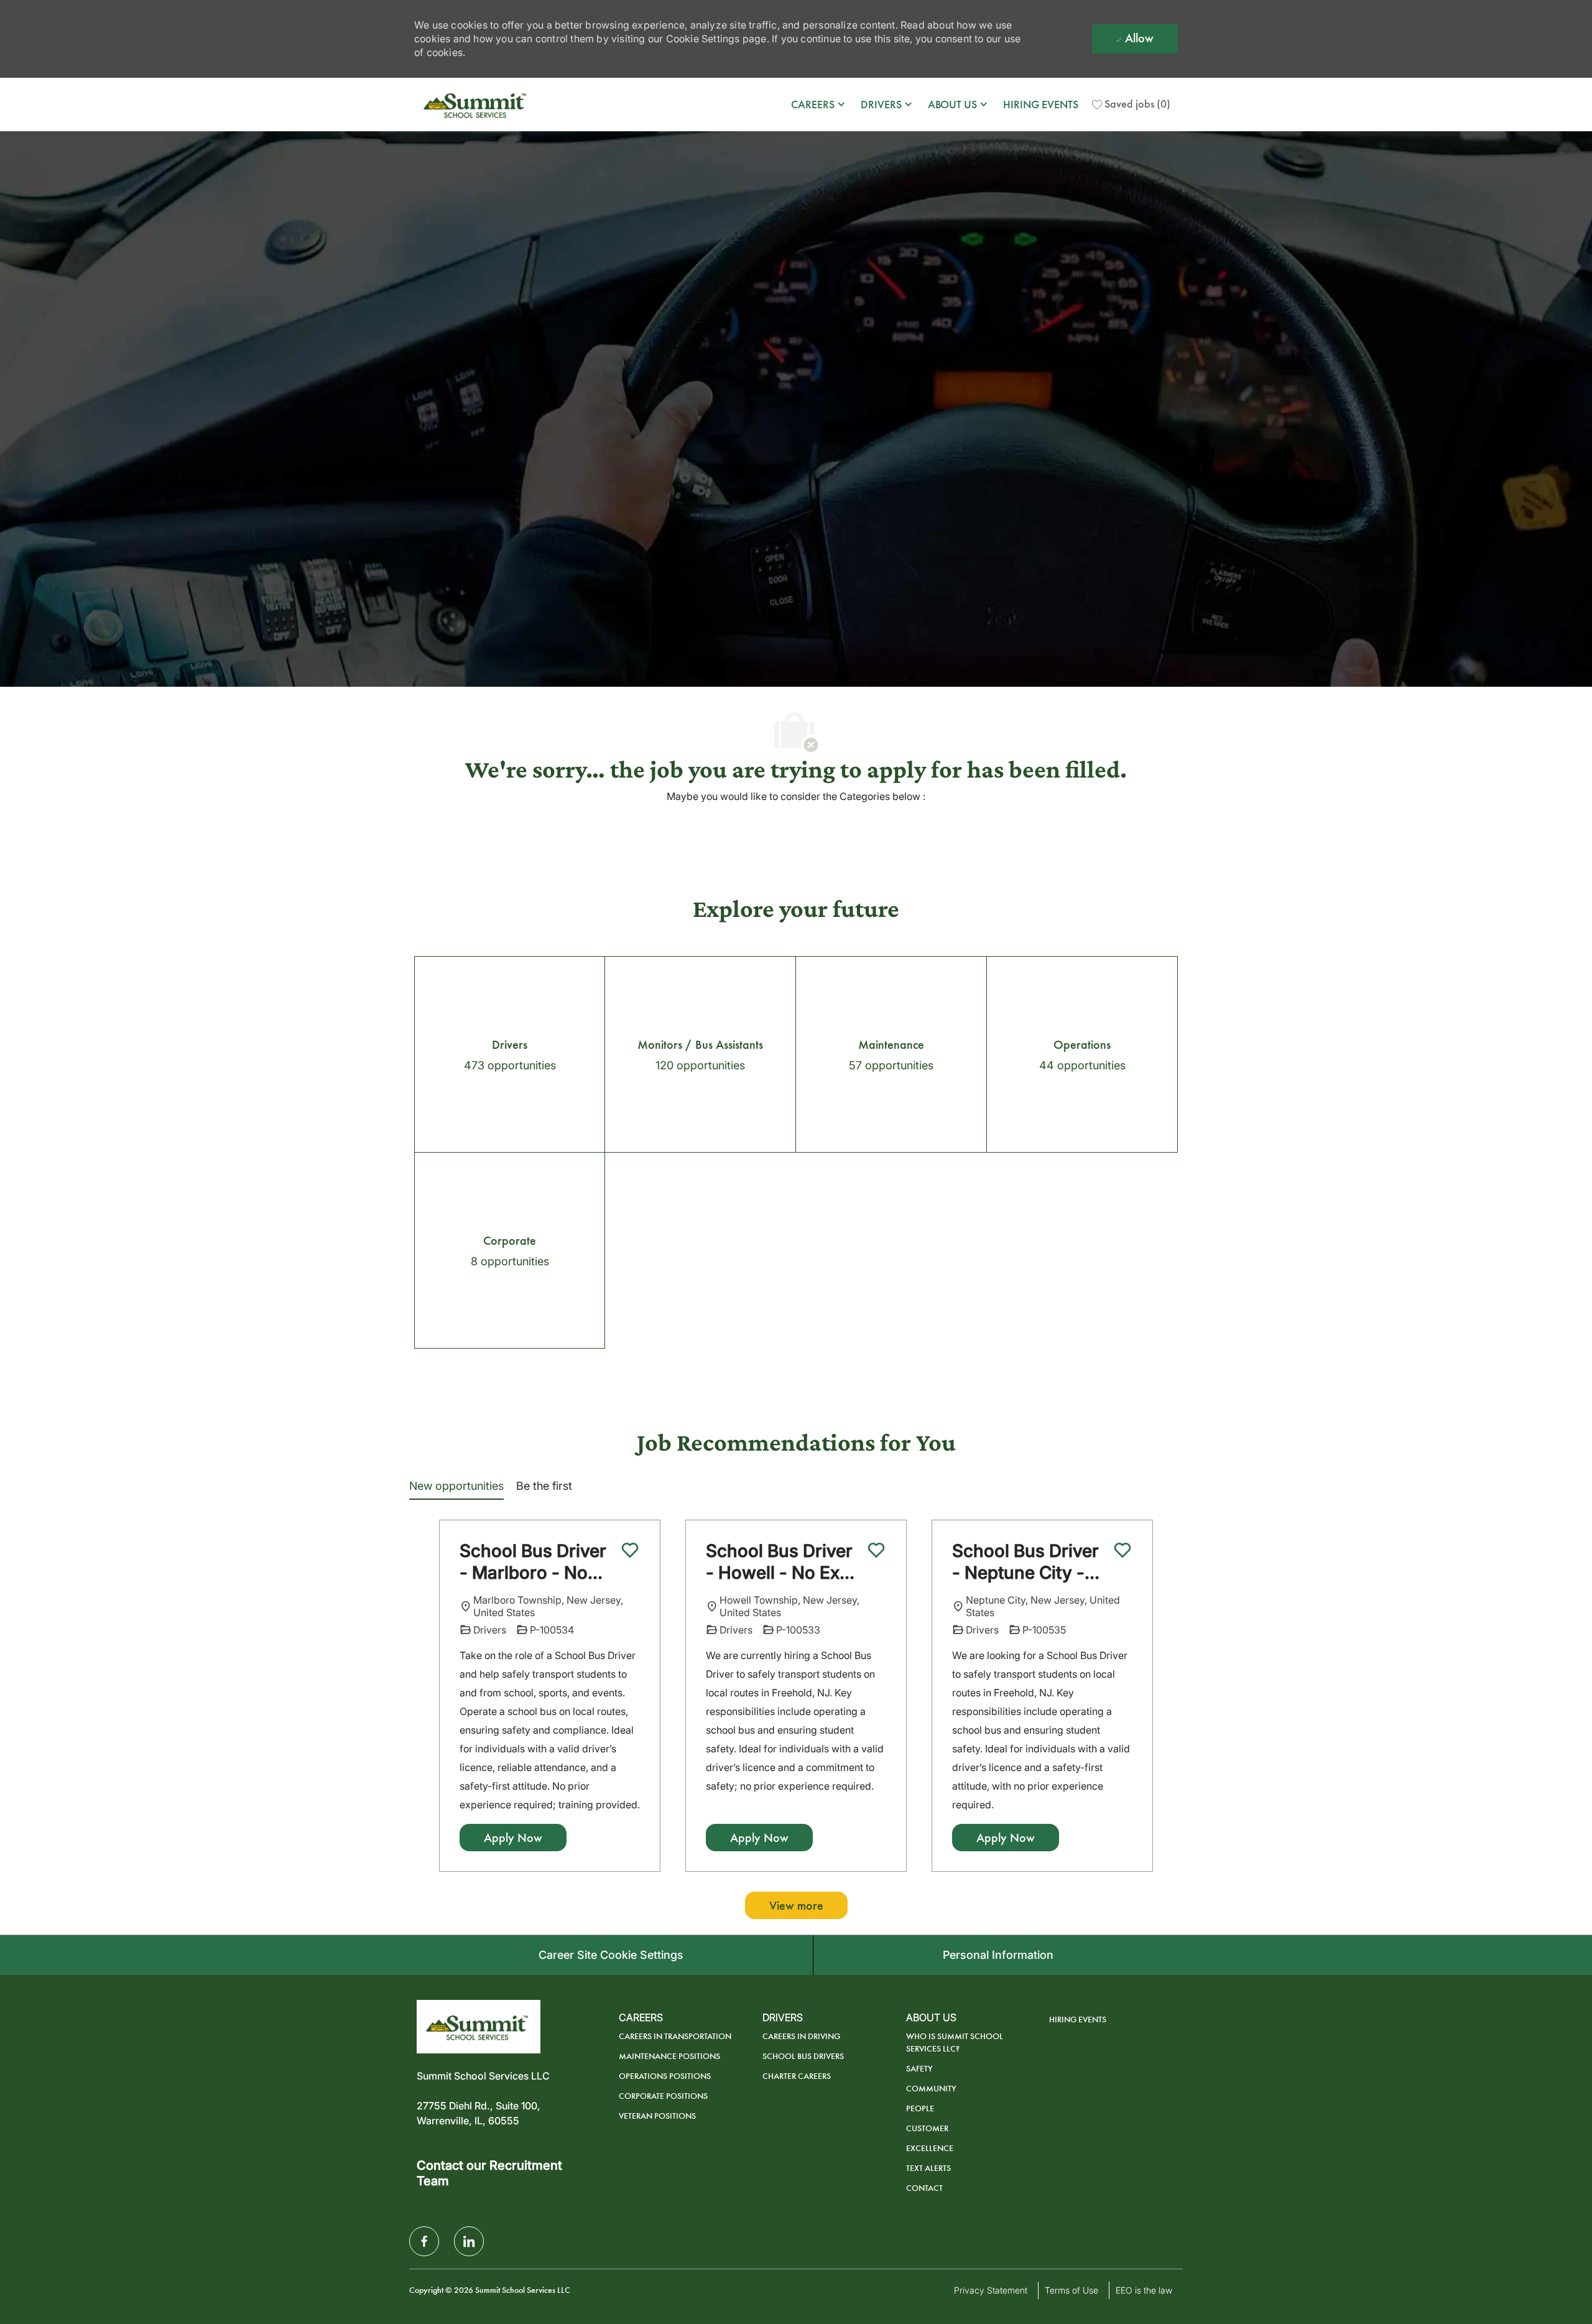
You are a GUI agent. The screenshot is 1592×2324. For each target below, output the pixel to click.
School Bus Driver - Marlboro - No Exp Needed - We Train (533, 1562)
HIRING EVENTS (1041, 105)
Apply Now (513, 1838)
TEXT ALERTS (928, 2168)
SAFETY (919, 2069)
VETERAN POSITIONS (657, 2116)
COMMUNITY (931, 2089)
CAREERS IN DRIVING (801, 2036)
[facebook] (424, 2241)
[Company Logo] (476, 105)
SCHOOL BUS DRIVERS (803, 2056)
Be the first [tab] (544, 1486)
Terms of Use (1071, 2290)
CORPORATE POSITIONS (663, 2096)
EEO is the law (1144, 2290)
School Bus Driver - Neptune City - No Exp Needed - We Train (1025, 1562)
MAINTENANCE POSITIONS (669, 2056)
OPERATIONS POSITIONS (665, 2076)
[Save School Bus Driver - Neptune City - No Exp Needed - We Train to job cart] (1122, 1550)
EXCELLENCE (930, 2148)
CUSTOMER (927, 2128)
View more (796, 1905)
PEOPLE (920, 2108)
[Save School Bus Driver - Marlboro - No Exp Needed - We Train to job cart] (630, 1550)
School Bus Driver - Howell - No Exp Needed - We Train (783, 1562)
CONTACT (924, 2188)
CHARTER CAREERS (797, 2076)
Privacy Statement (991, 2290)
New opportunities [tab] (456, 1486)
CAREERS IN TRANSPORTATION (675, 2036)
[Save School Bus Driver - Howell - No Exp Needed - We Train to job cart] (876, 1550)
